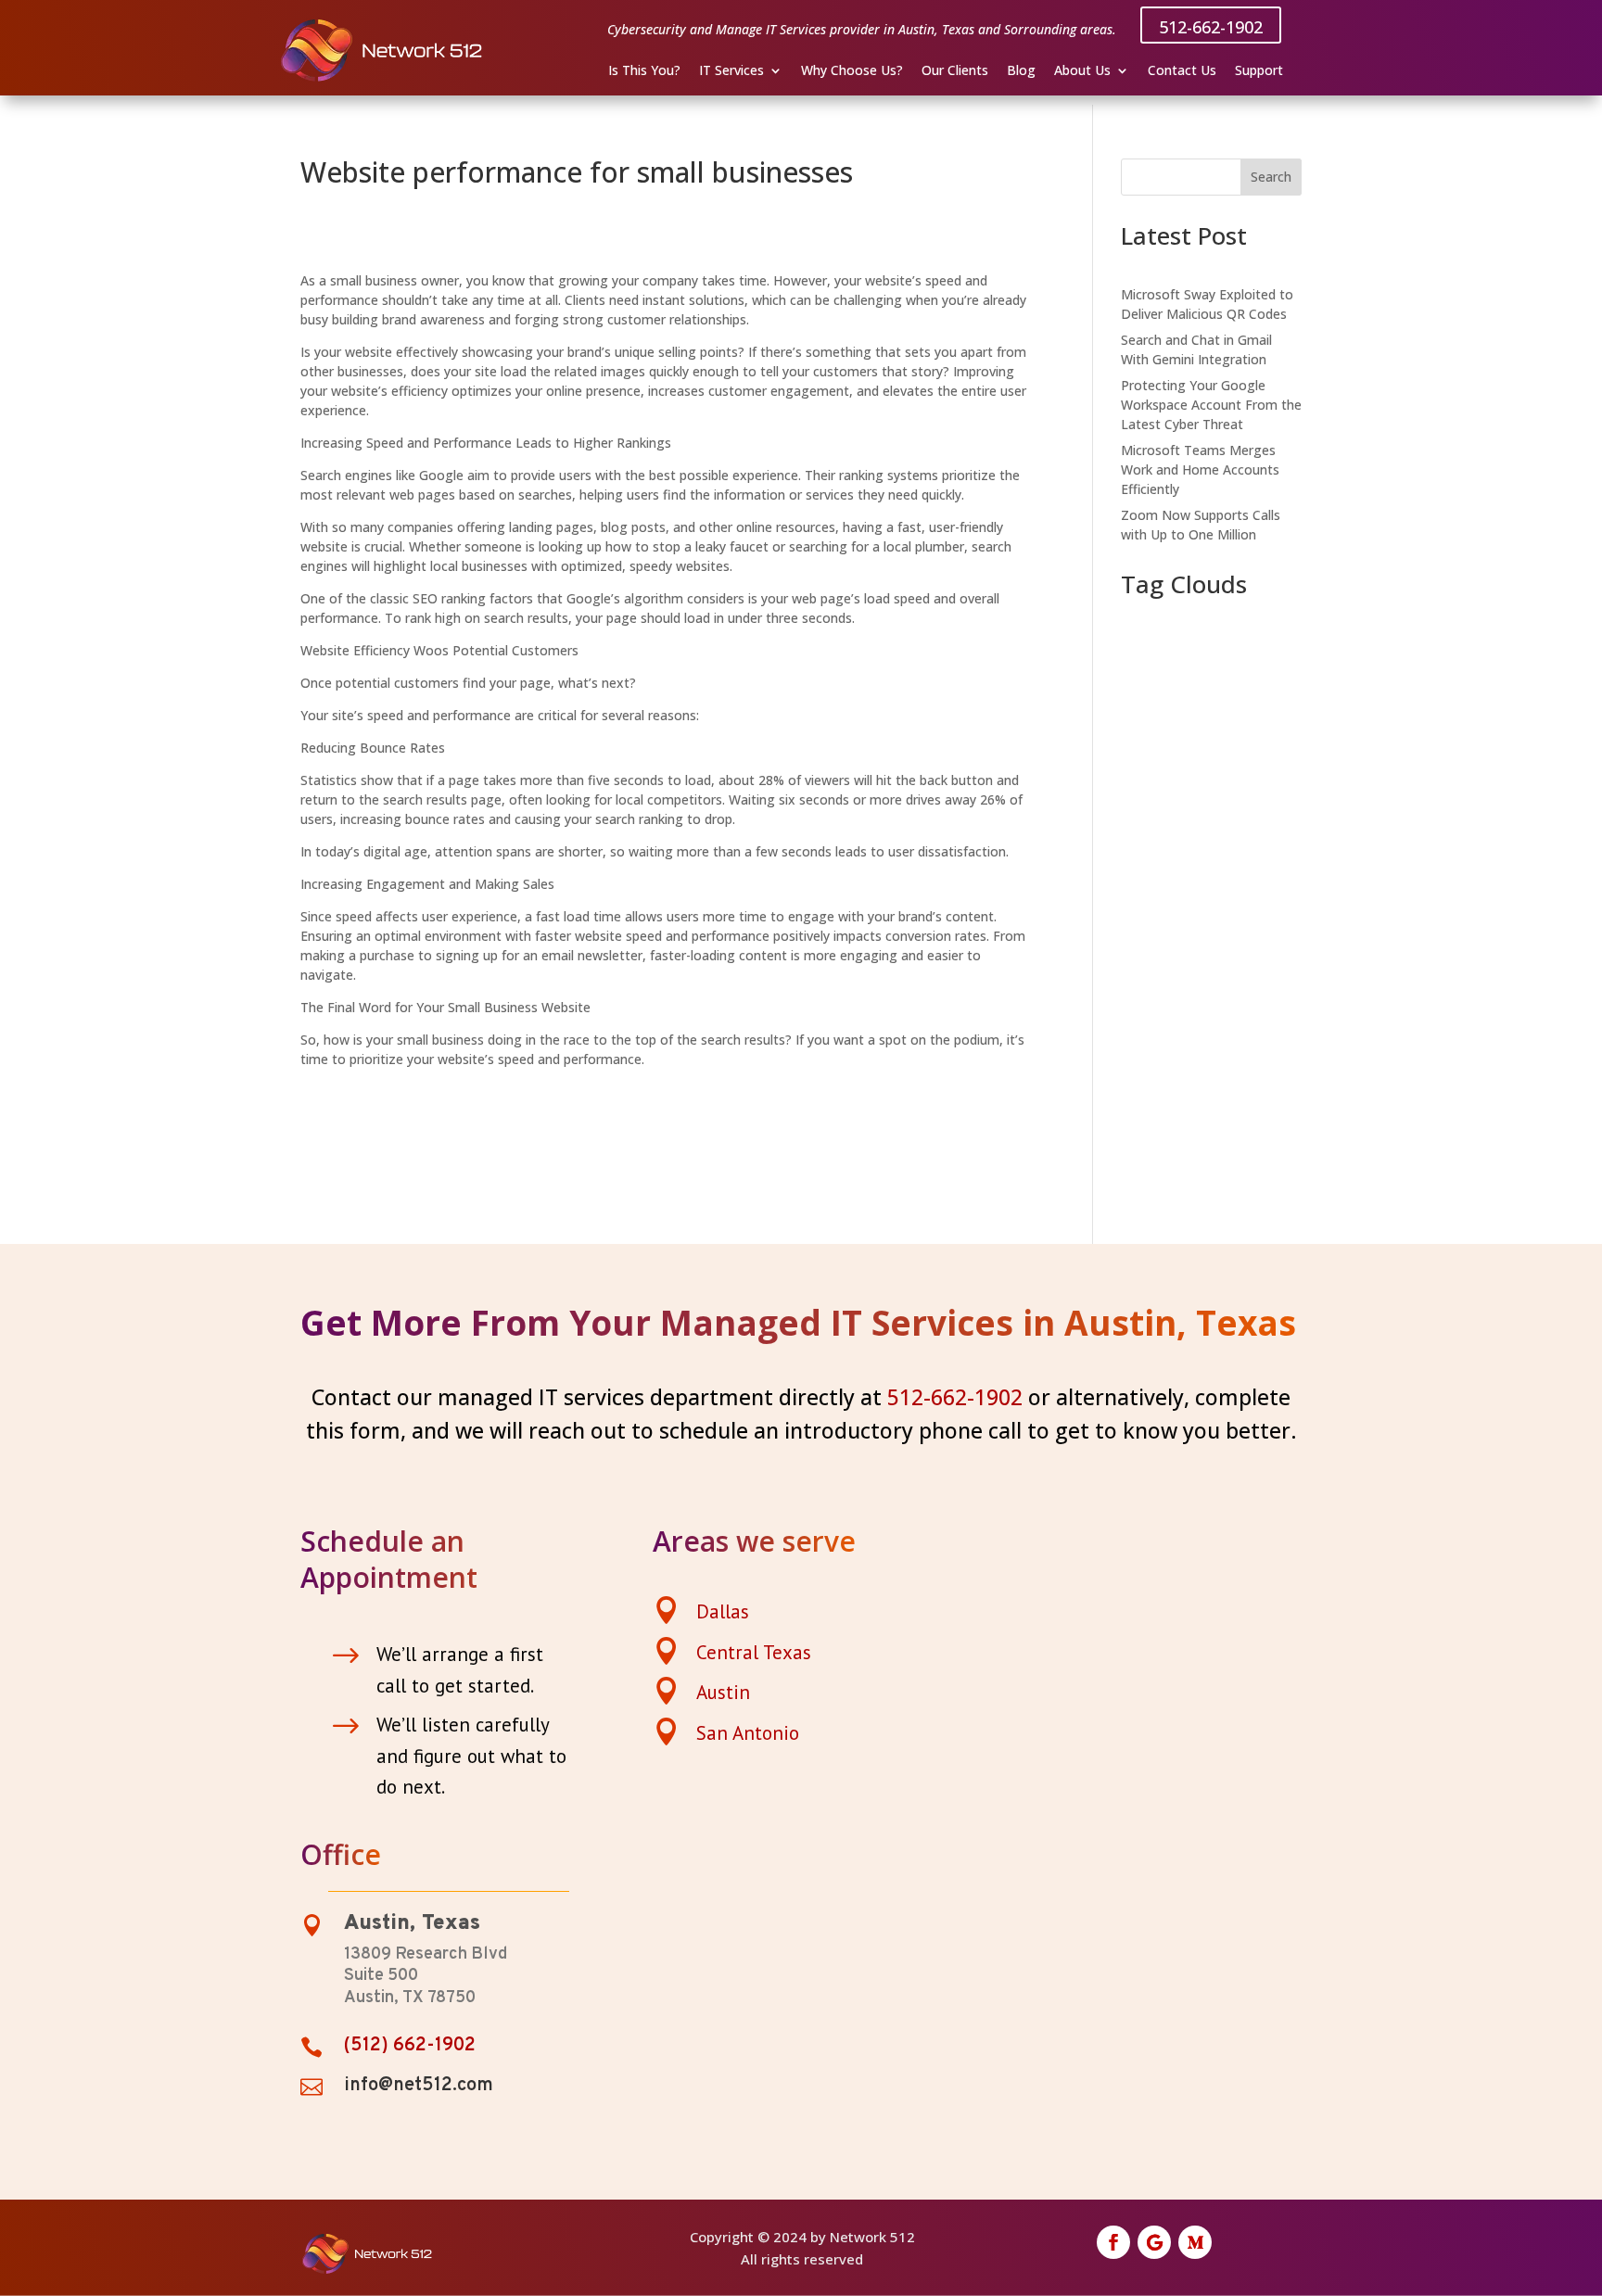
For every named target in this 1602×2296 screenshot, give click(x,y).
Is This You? (644, 71)
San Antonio (748, 1733)
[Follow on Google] (1154, 2242)
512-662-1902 (1211, 27)
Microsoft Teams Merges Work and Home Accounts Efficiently (1200, 469)
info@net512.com (419, 2086)
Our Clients (955, 71)
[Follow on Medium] (1195, 2242)
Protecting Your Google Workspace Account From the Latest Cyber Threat (1211, 405)
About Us (1082, 71)
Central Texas (754, 1652)
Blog (1021, 71)
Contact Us (1182, 71)
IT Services (731, 71)
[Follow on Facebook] (1113, 2242)
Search (1271, 177)
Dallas (723, 1611)
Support (1259, 71)
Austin (723, 1692)
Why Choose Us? (852, 71)
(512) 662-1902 (410, 2046)
